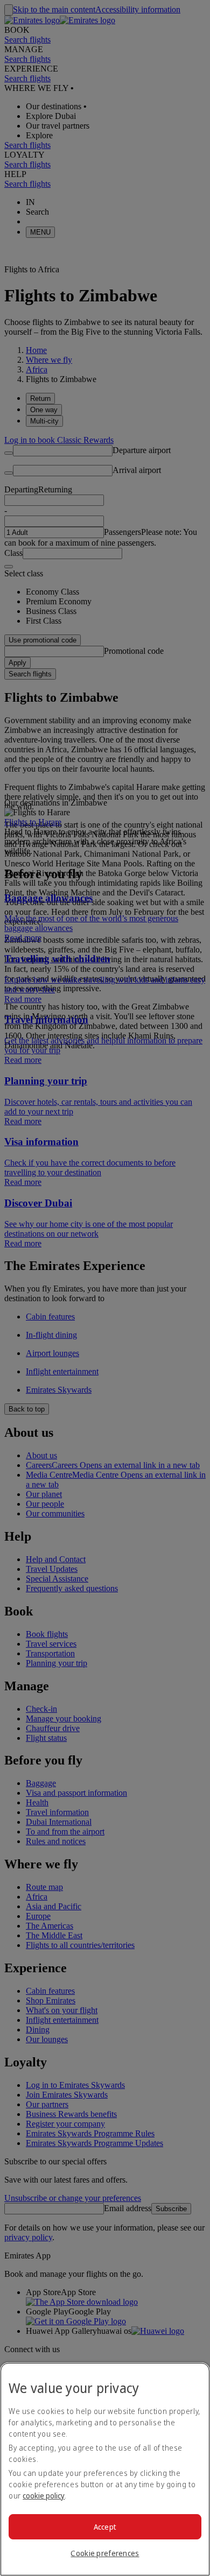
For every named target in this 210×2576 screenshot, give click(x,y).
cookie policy (44, 2496)
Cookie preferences (105, 2553)
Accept (105, 2527)
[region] (105, 2469)
